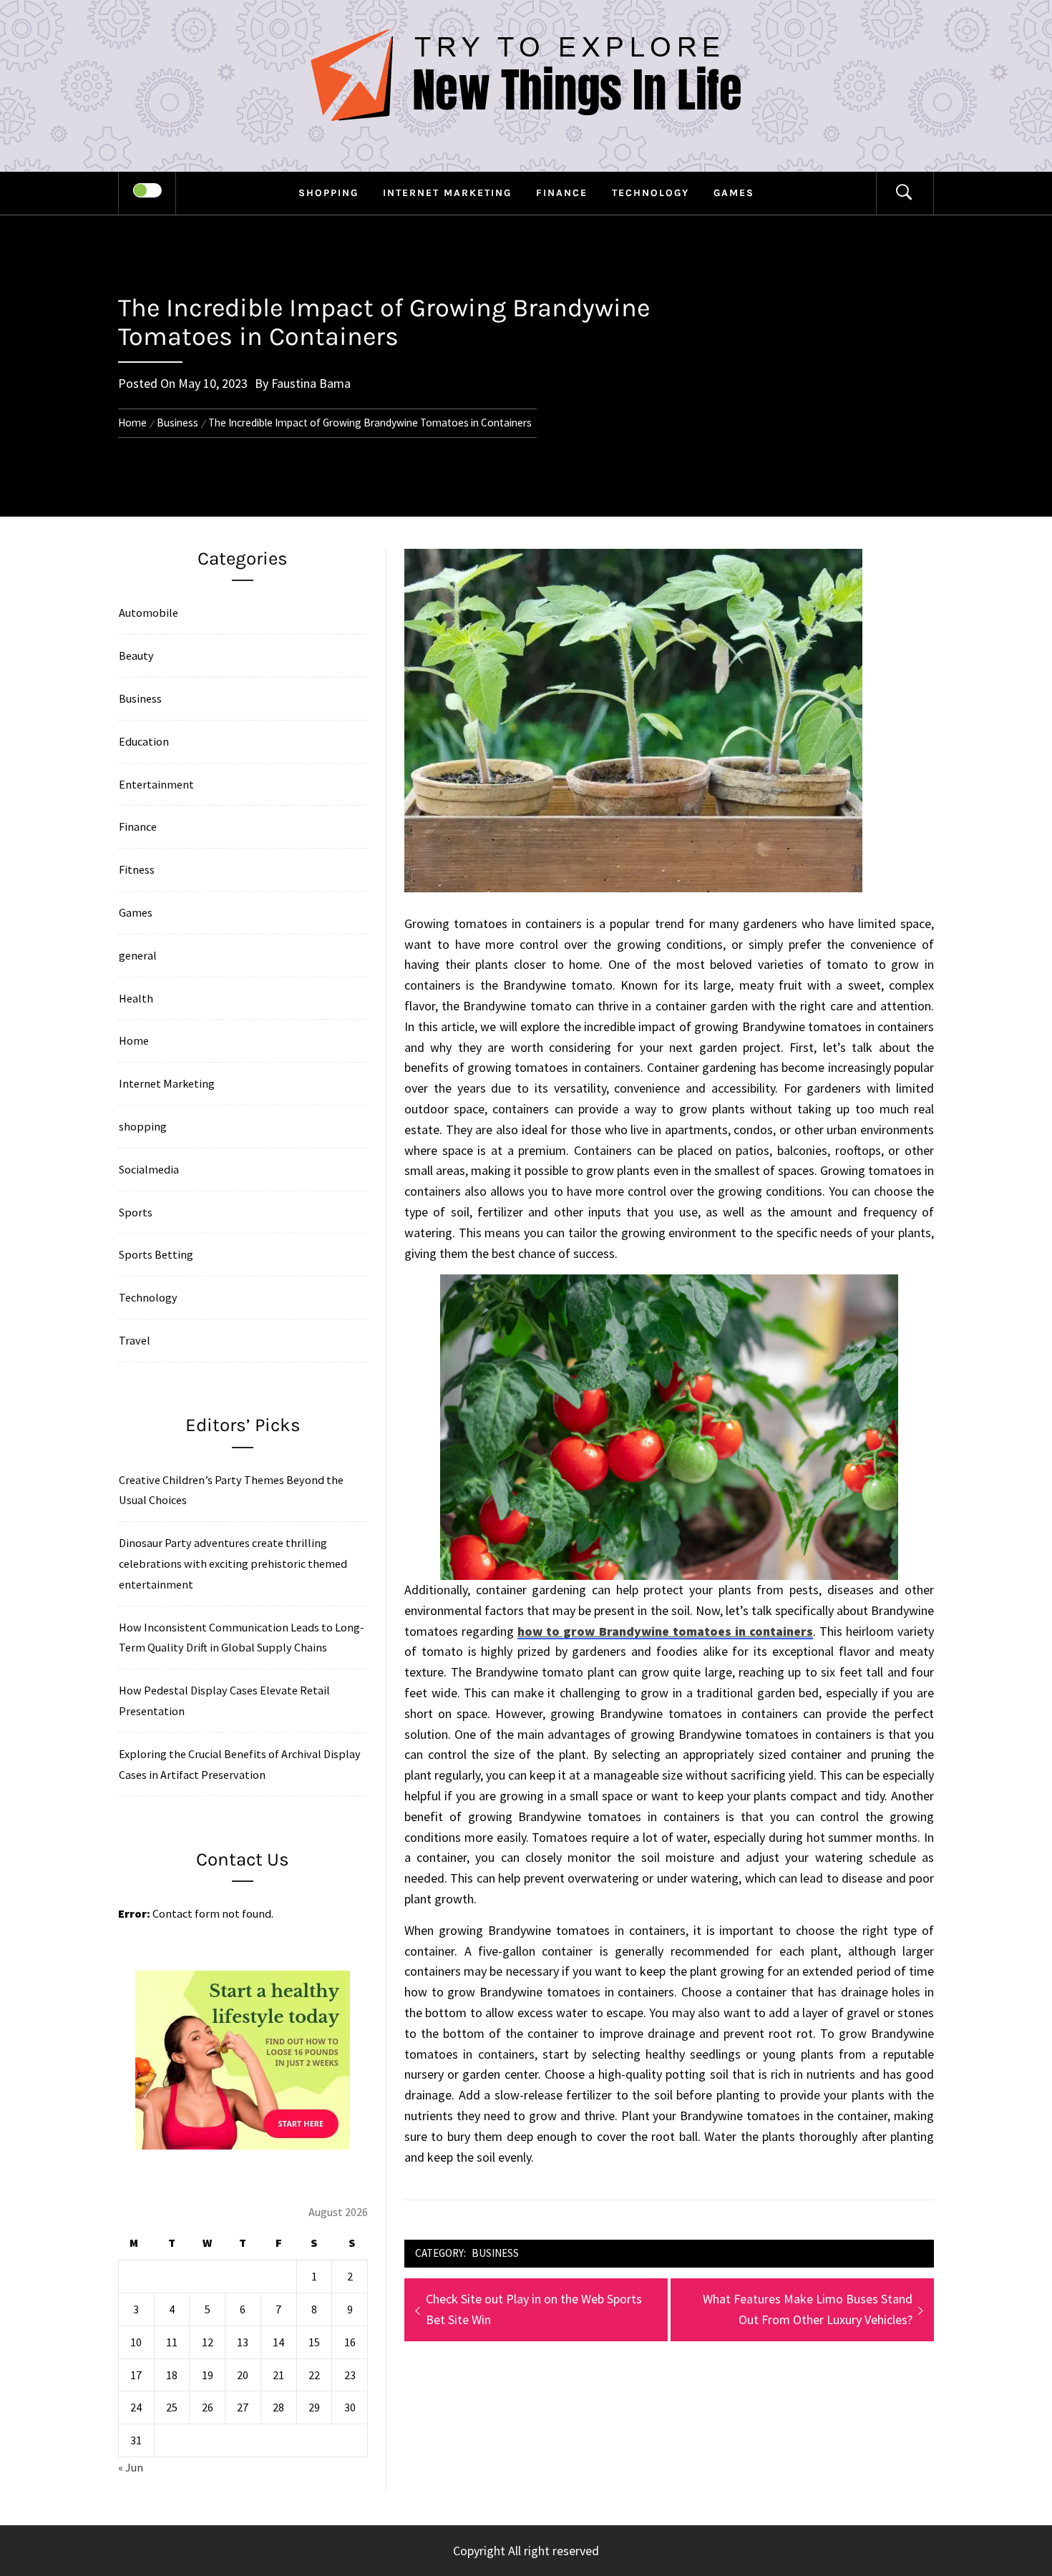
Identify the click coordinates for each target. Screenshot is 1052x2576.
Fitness (137, 869)
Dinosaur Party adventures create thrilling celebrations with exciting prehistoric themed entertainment (233, 1563)
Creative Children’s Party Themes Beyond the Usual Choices (231, 1490)
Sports (136, 1212)
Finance (562, 193)
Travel (135, 1340)
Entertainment (156, 784)
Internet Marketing (447, 193)
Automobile (148, 613)
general (138, 955)
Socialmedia (149, 1169)
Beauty (136, 655)
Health (136, 998)
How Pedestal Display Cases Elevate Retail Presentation (224, 1701)
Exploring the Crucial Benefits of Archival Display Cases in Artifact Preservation (240, 1764)
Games (734, 193)
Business (495, 2253)
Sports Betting (156, 1254)
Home (134, 1040)
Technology (651, 193)
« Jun (131, 2467)
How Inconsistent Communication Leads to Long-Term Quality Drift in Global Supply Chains (242, 1638)
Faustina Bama (311, 383)
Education (144, 741)
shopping (328, 193)
